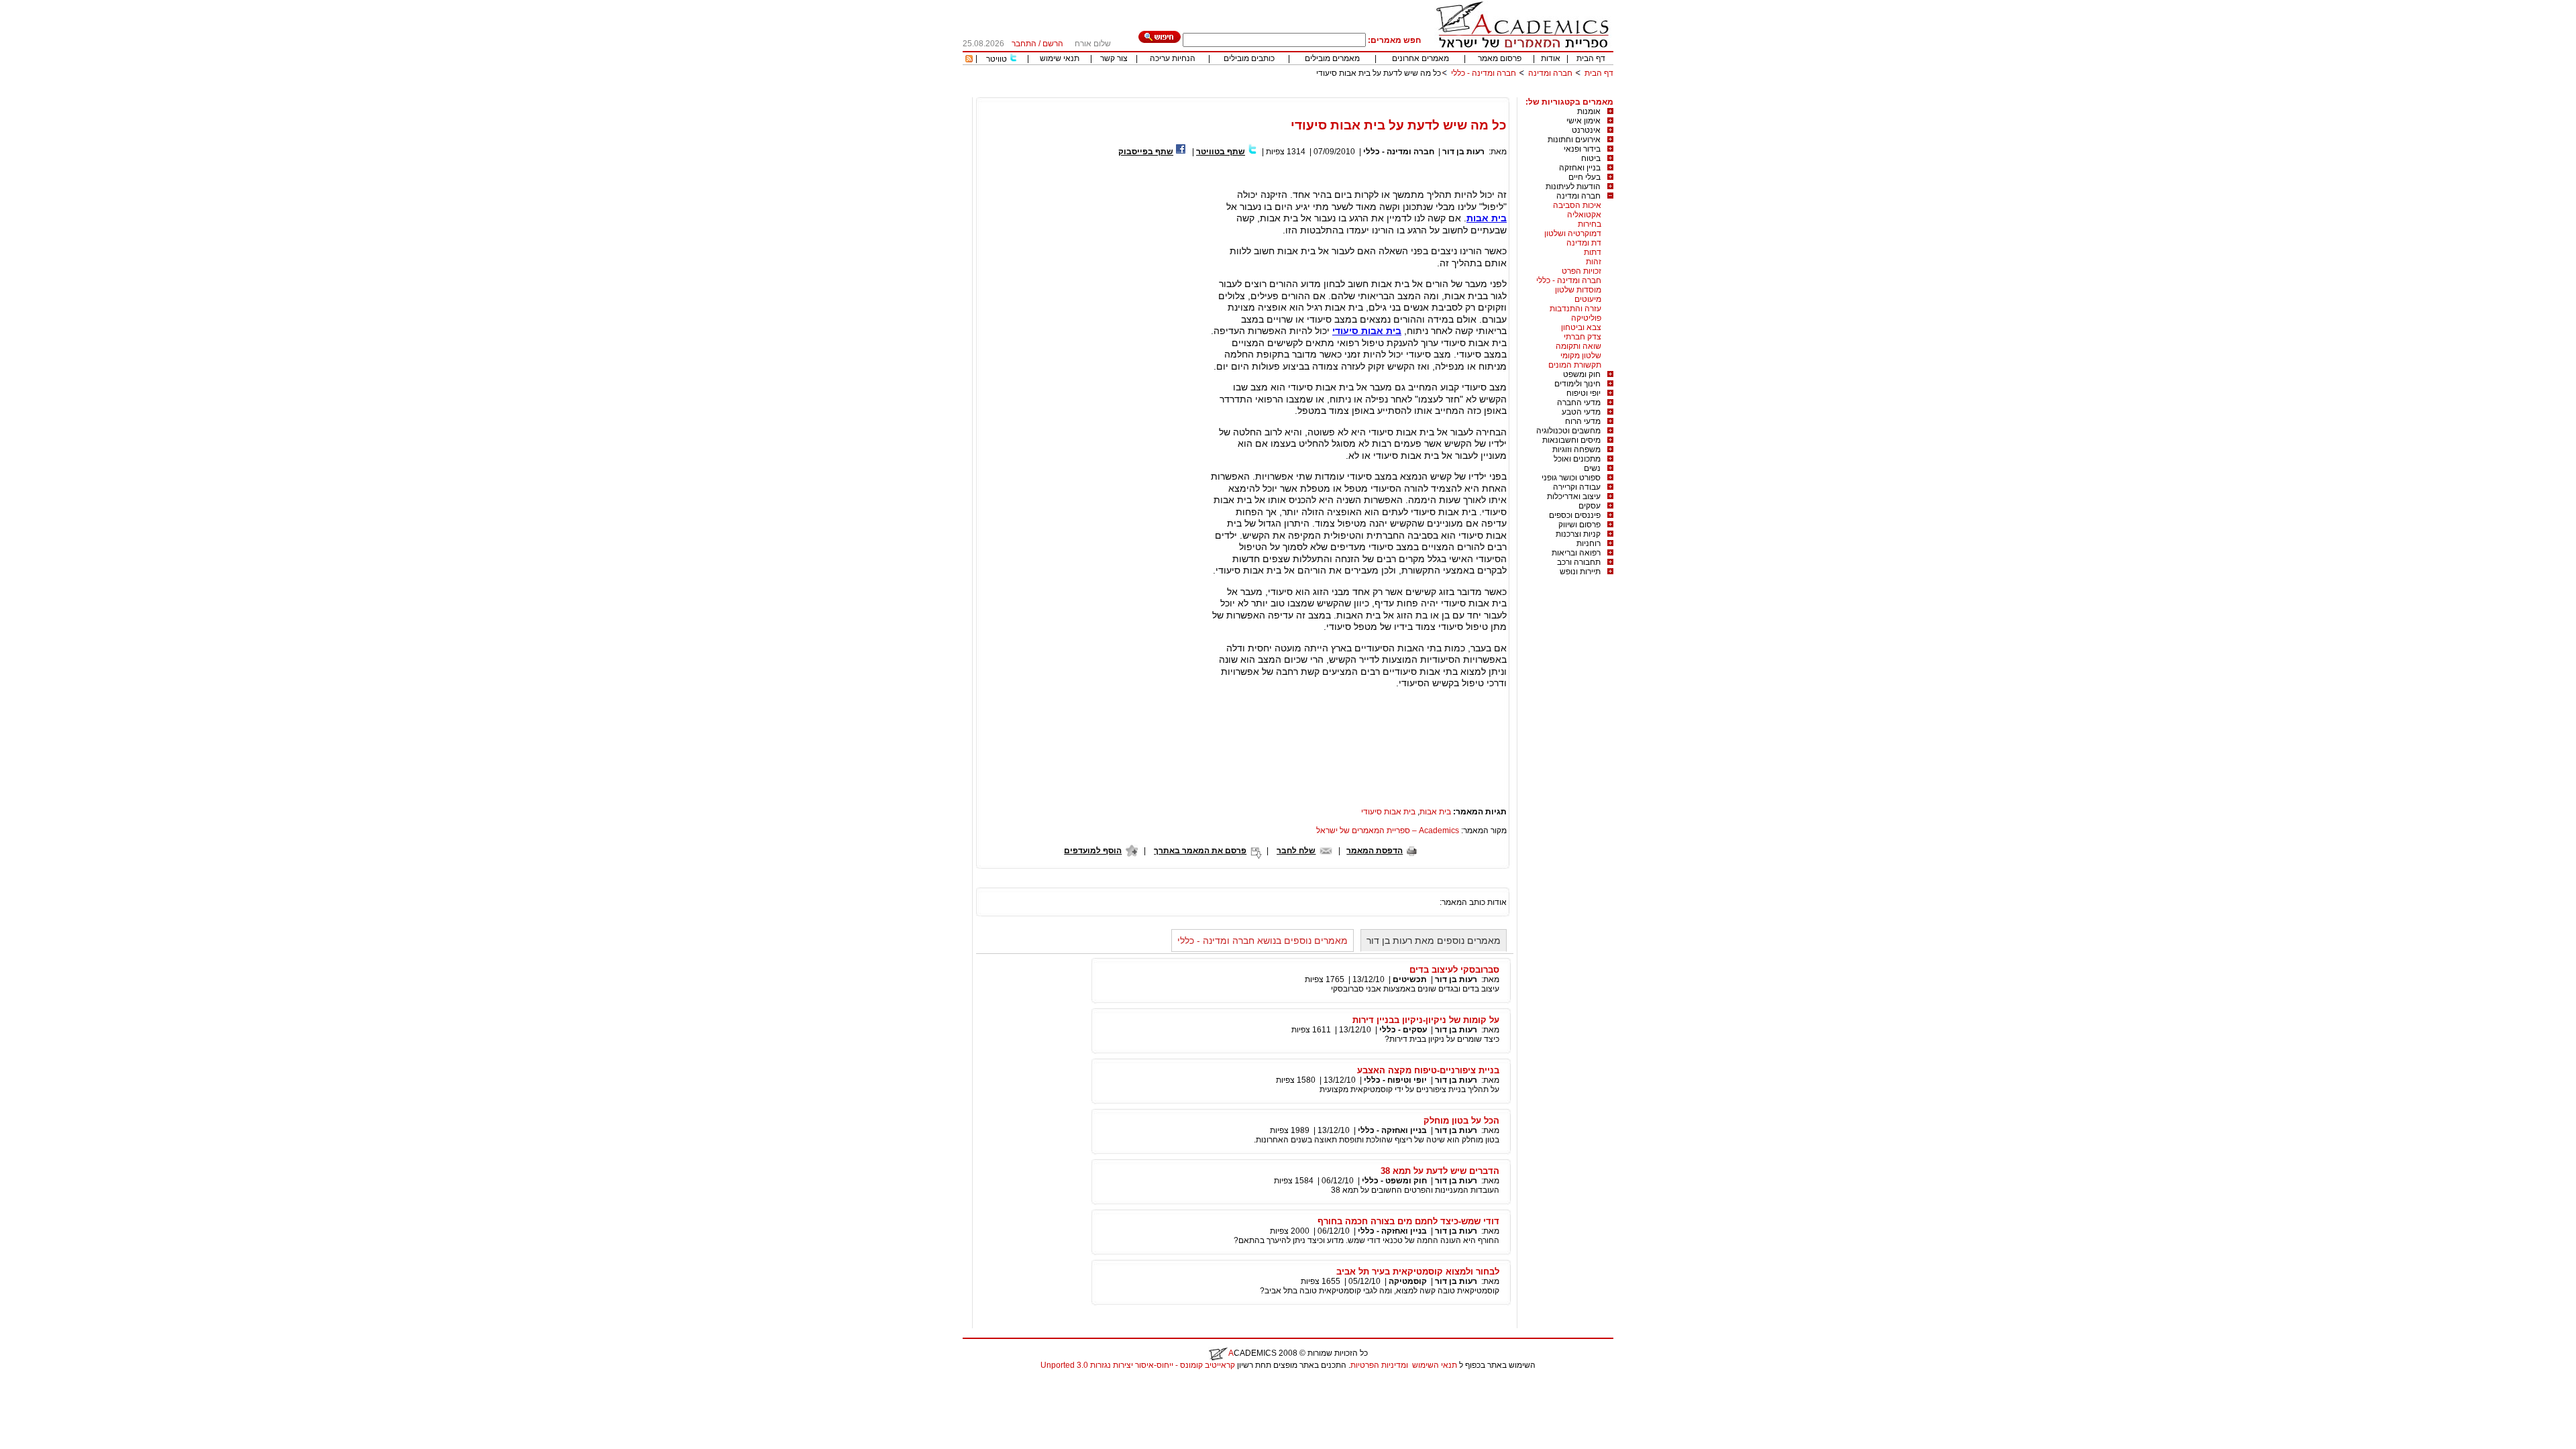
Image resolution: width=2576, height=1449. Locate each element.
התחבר (1024, 44)
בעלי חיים (1585, 177)
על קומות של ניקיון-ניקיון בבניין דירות (1426, 1020)
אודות (1551, 58)
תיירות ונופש (1580, 572)
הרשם (1053, 44)
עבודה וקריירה (1577, 487)
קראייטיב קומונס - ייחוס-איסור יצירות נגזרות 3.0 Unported (1138, 1365)
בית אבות (1487, 218)
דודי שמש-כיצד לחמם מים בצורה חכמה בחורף (1408, 1221)
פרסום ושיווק (1579, 525)
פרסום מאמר (1500, 58)
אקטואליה (1584, 215)
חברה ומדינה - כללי (1484, 73)
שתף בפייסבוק (1146, 152)
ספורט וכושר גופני (1571, 478)
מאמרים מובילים (1332, 58)
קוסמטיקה (1408, 1281)
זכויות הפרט (1581, 271)
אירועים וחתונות (1574, 140)
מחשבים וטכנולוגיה (1568, 431)
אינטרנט (1586, 130)
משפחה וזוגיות (1576, 449)
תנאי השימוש (1435, 1365)
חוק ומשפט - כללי (1394, 1181)
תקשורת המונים (1575, 365)
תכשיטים (1410, 979)
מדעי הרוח (1583, 421)
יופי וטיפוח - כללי (1395, 1080)
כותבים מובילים (1249, 58)
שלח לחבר (1296, 851)
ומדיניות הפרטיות (1379, 1365)
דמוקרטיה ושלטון (1573, 233)
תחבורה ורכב (1579, 562)
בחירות (1590, 224)
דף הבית (1591, 58)
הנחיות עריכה (1173, 58)
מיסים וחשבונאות (1571, 440)
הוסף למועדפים (1093, 851)
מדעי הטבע (1581, 412)
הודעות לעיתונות (1573, 186)
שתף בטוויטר (1221, 152)
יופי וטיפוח (1584, 393)
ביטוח (1591, 158)
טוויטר (997, 59)
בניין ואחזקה (1580, 168)
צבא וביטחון (1581, 327)
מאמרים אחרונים (1420, 58)
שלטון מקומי (1581, 356)
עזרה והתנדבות (1575, 309)
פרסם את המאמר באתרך (1200, 851)
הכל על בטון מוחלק (1461, 1121)
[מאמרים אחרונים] (969, 60)
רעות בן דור (1463, 152)
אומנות (1589, 111)
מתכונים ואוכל (1577, 459)
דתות (1593, 252)
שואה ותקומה (1578, 346)
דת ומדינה (1584, 243)
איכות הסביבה (1577, 205)
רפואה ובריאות (1576, 553)
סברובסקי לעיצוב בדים (1454, 970)
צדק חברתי (1582, 337)
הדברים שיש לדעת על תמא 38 (1440, 1171)
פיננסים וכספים (1575, 515)
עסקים (1590, 506)
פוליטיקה (1586, 318)
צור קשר (1114, 58)
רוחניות (1589, 543)
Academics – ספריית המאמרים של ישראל (1388, 830)
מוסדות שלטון (1578, 290)
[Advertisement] (1369, 92)
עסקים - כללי (1403, 1030)
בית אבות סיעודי (1367, 331)
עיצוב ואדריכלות (1574, 496)
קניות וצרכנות (1578, 534)
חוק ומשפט (1582, 374)
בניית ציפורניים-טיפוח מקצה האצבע (1428, 1070)
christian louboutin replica (52, 1383)
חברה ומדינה (1550, 73)
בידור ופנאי (1582, 149)
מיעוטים (1588, 299)
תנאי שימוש (1060, 58)
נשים (1592, 468)
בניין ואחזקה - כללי (1392, 1130)
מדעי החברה (1579, 402)
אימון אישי (1584, 121)
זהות (1594, 262)
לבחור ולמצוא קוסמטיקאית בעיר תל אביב (1418, 1272)
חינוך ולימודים (1577, 384)
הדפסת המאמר (1375, 851)
